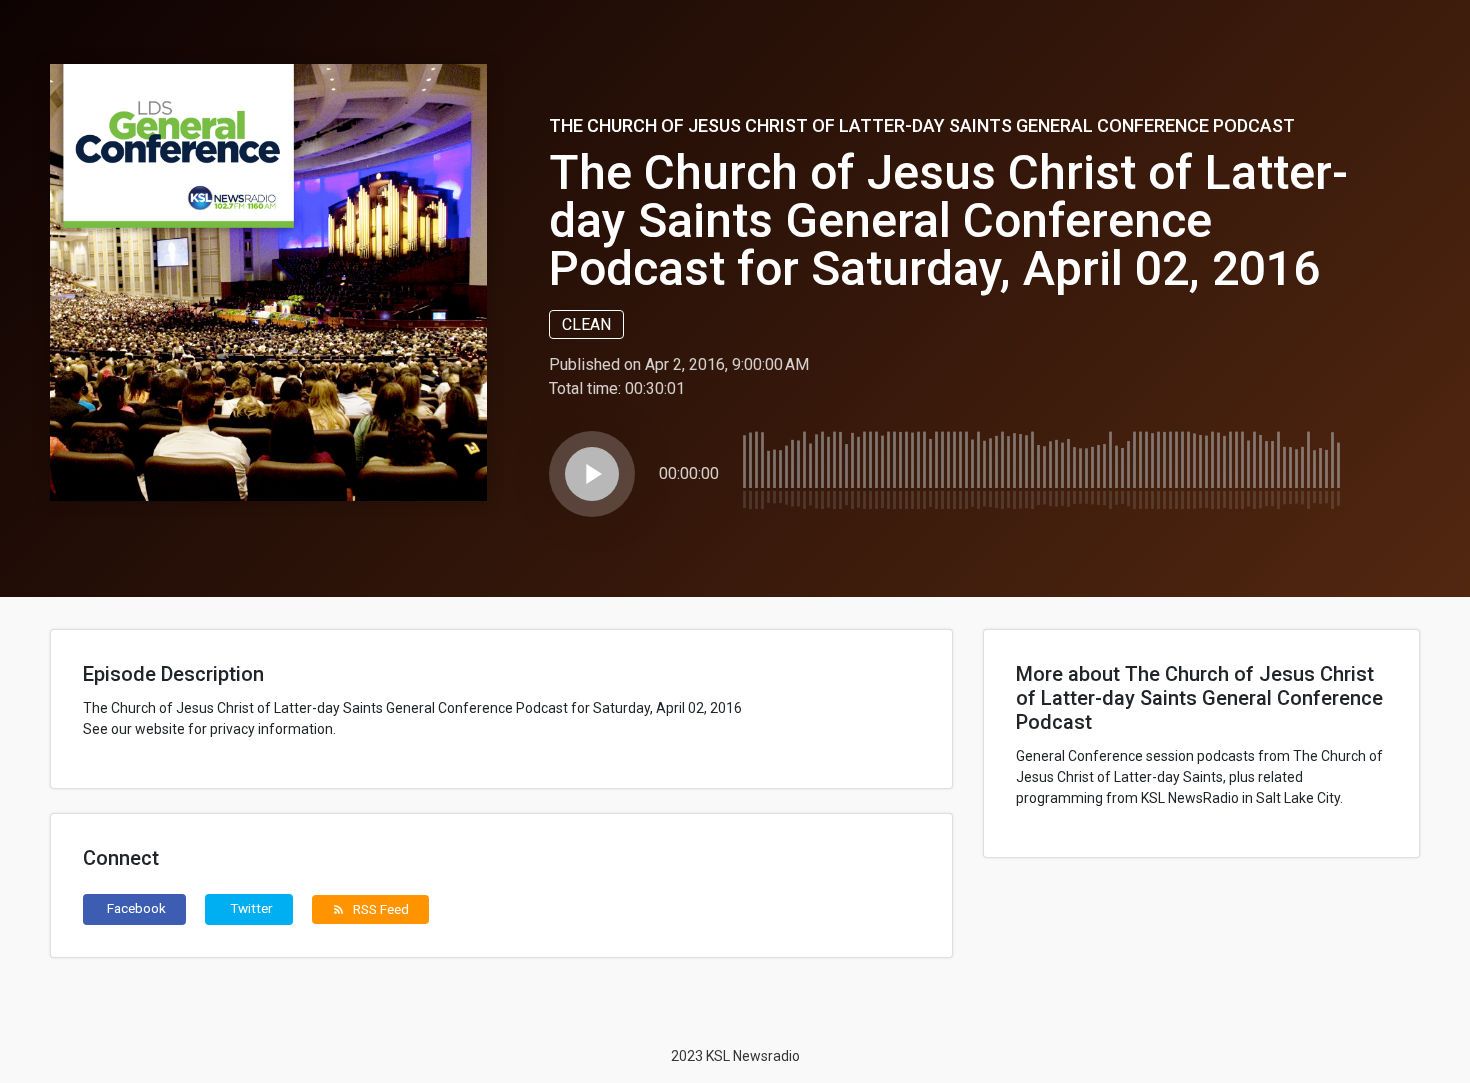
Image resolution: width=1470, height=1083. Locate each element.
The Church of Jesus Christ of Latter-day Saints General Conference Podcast (922, 125)
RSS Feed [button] (370, 909)
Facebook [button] (136, 908)
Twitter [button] (251, 908)
